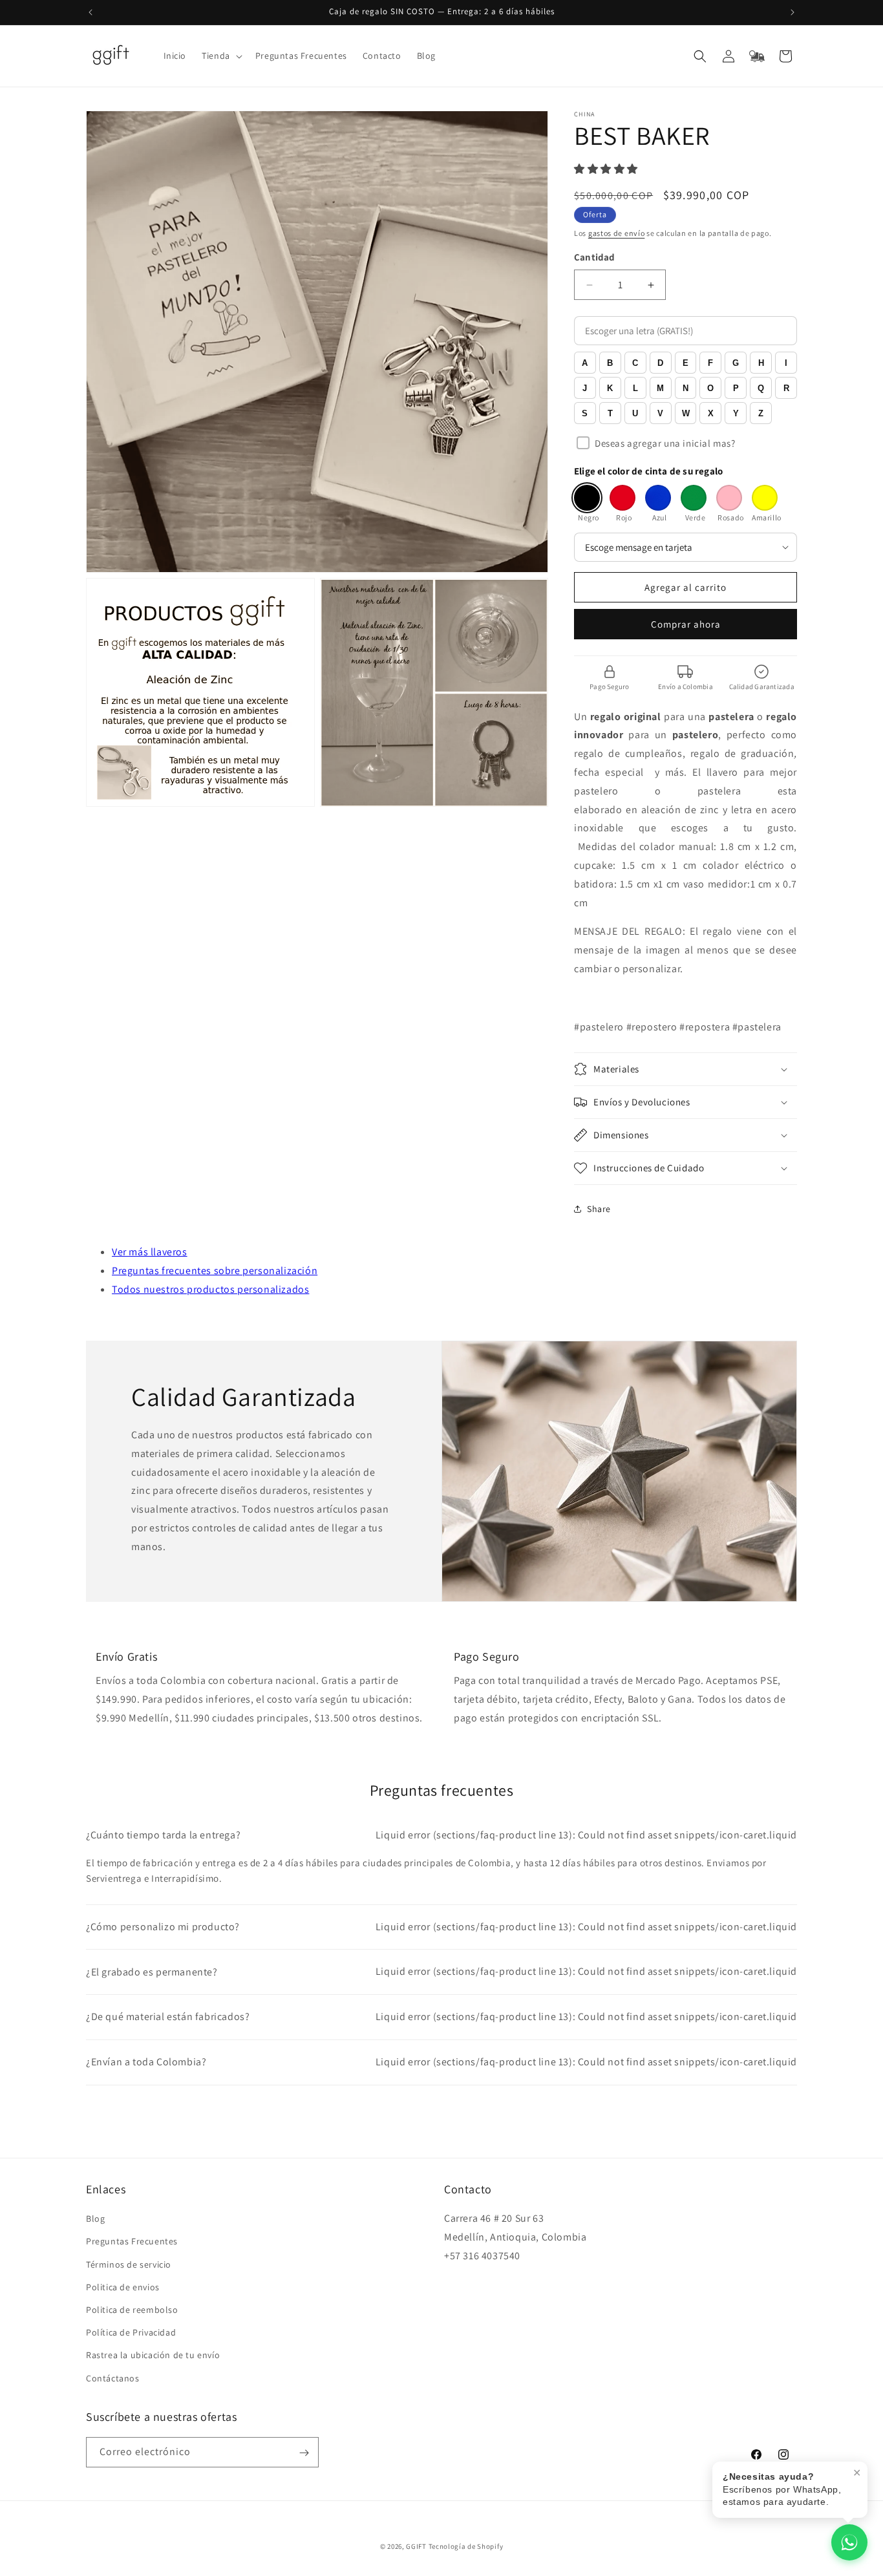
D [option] (660, 363)
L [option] (635, 388)
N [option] (686, 388)
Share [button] (599, 1209)
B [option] (610, 363)
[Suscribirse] (304, 2453)
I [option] (786, 363)
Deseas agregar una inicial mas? (665, 443)
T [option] (610, 413)
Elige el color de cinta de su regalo (648, 471)
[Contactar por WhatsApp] (849, 2542)
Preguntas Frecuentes (132, 2242)
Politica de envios (123, 2287)
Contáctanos (113, 2378)
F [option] (710, 363)
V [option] (660, 413)
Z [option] (761, 413)
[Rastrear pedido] (757, 56)
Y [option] (736, 413)
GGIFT (416, 2546)
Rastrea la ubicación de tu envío (153, 2356)
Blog (95, 2219)
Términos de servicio (129, 2264)
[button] (221, 56)
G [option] (736, 363)
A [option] (585, 363)
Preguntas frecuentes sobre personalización (215, 1271)
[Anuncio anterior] (90, 12)
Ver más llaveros (150, 1252)
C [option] (635, 363)
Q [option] (761, 388)
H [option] (761, 363)
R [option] (786, 388)
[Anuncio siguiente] (793, 12)
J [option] (585, 388)
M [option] (660, 388)
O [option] (710, 388)
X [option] (711, 413)
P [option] (736, 388)
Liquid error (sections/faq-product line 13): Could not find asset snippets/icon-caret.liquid (441, 1835)
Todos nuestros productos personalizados (210, 1289)
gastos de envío (617, 233)
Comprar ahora (686, 624)
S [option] (585, 413)
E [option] (686, 363)
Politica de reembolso (132, 2310)
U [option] (635, 413)
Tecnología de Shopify (466, 2546)
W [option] (686, 413)
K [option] (610, 388)
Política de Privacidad (131, 2333)
